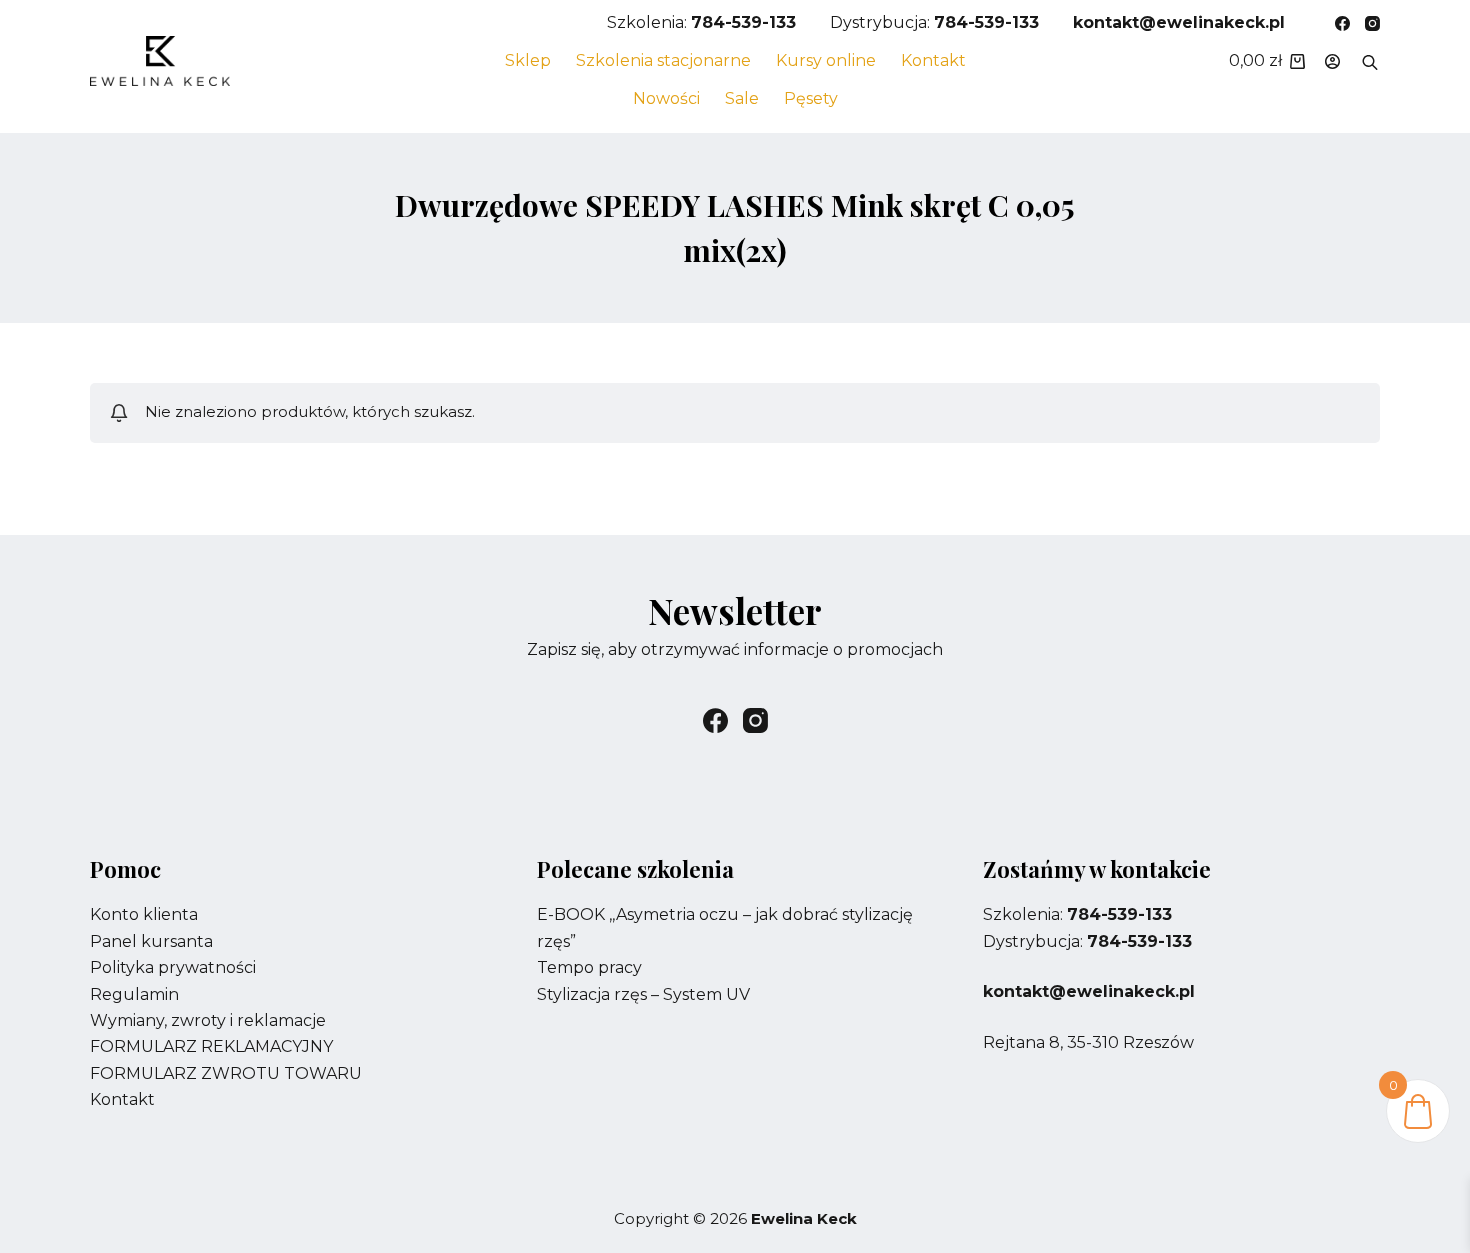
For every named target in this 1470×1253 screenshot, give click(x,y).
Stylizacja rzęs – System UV (643, 994)
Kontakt (933, 60)
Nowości (666, 98)
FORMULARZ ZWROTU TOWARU (226, 1073)
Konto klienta (144, 914)
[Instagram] (1372, 23)
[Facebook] (1342, 23)
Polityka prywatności (173, 967)
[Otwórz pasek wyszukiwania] (1370, 61)
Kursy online (826, 60)
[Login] (1332, 61)
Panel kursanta (151, 941)
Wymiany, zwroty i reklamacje (208, 1020)
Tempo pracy (589, 967)
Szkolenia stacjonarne (663, 60)
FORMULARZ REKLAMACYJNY (211, 1046)
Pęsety (811, 98)
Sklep (528, 60)
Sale (742, 98)
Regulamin (134, 994)
